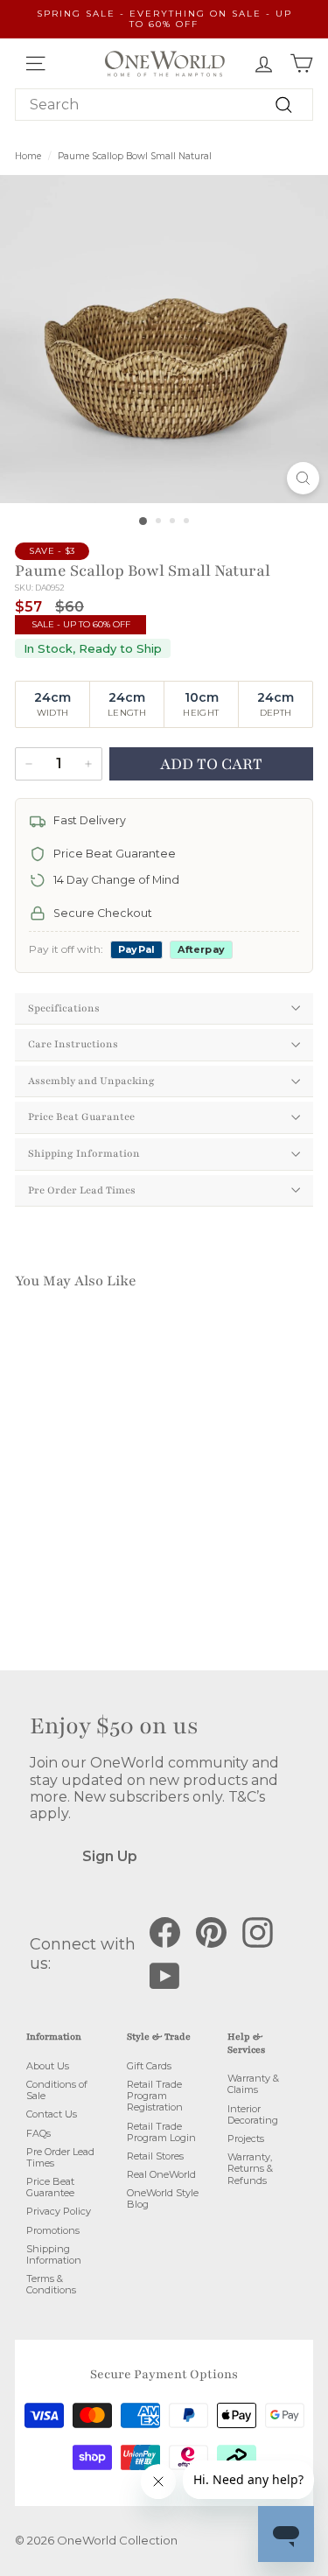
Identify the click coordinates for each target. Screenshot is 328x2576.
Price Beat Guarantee (81, 1116)
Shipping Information (84, 1153)
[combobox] (164, 105)
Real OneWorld (161, 2174)
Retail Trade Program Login (161, 2132)
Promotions (53, 2230)
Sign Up (110, 1856)
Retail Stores (155, 2156)
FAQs (38, 2133)
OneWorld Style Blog (163, 2198)
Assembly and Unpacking (91, 1081)
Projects (246, 2138)
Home (28, 156)
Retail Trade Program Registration (155, 2096)
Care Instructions (73, 1044)
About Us (48, 2066)
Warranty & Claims (253, 2084)
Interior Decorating (253, 2114)
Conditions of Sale (57, 2090)
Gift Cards (149, 2066)
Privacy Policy (59, 2211)
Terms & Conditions (51, 2284)
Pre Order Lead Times (82, 1190)
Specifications (64, 1008)
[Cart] (301, 63)
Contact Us (52, 2114)
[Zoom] (303, 478)
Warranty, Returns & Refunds (250, 2168)
